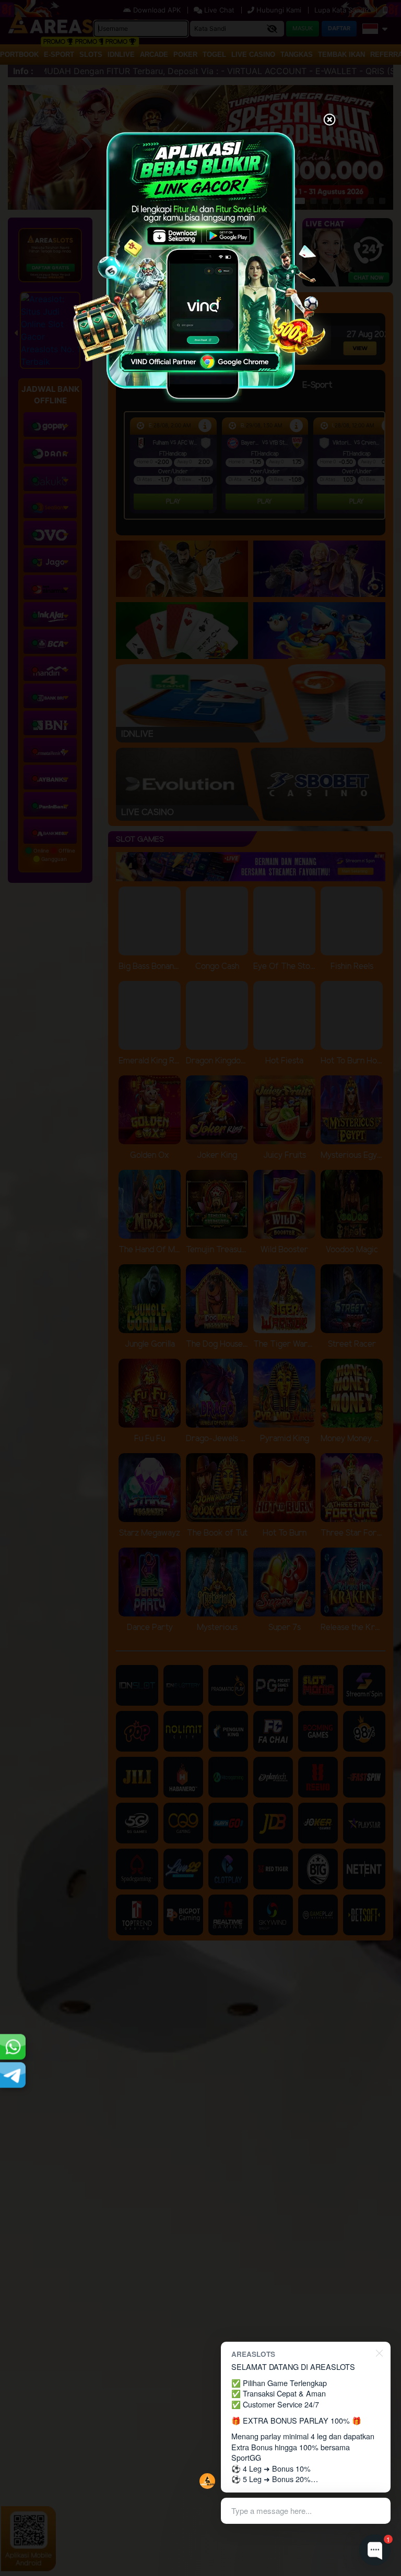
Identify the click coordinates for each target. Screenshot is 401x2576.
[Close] (329, 121)
